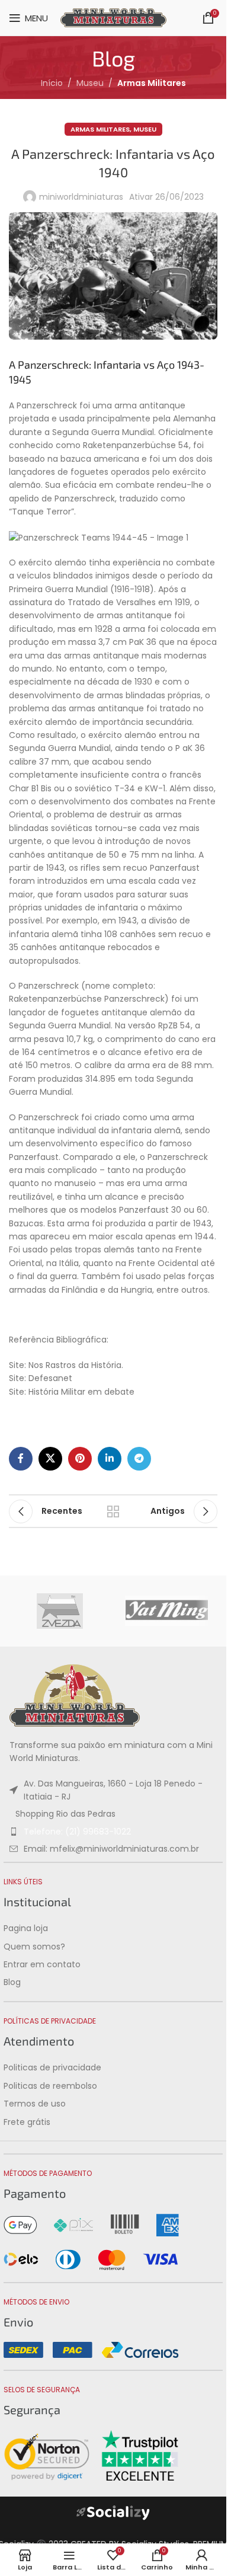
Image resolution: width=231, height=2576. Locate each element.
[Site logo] (113, 17)
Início (52, 83)
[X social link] (50, 1459)
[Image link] (75, 1695)
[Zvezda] (60, 1611)
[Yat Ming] (166, 1611)
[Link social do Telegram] (139, 1459)
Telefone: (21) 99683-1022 (77, 1832)
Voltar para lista (113, 1511)
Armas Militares (152, 83)
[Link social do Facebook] (21, 1459)
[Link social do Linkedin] (110, 1459)
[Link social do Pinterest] (80, 1459)
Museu (90, 83)
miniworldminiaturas (81, 197)
